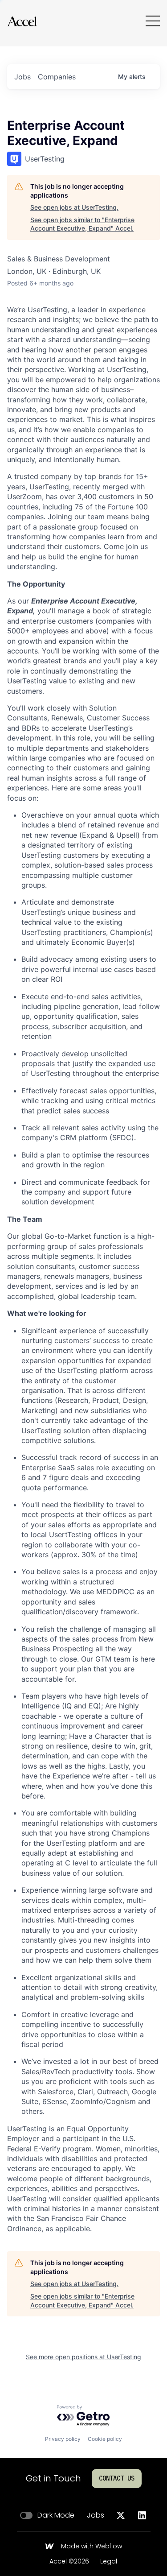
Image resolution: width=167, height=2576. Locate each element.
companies (57, 77)
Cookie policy (105, 2439)
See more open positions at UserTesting (83, 2357)
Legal (109, 2562)
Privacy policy (63, 2439)
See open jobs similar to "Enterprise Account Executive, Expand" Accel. (82, 224)
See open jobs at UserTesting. (74, 207)
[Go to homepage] (22, 21)
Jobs (96, 2515)
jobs (22, 77)
